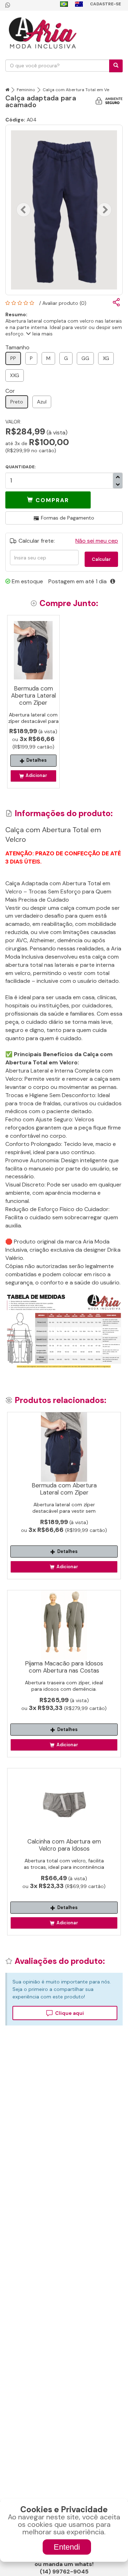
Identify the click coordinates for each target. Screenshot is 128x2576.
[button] (48, 500)
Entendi (67, 2547)
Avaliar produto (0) (64, 303)
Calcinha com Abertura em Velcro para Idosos (64, 1845)
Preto (17, 402)
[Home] (7, 90)
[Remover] (118, 477)
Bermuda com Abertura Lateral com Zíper (33, 695)
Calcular (101, 559)
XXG (15, 375)
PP (13, 358)
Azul (42, 402)
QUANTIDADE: (20, 467)
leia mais (42, 334)
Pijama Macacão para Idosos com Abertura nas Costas (64, 1667)
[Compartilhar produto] (116, 303)
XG (106, 358)
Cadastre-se (105, 4)
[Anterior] (23, 210)
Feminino (26, 90)
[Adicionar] (118, 484)
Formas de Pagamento (68, 518)
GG (85, 358)
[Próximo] (105, 210)
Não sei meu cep (97, 541)
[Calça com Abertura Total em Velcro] (64, 210)
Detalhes (36, 760)
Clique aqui (70, 2013)
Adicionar (36, 776)
